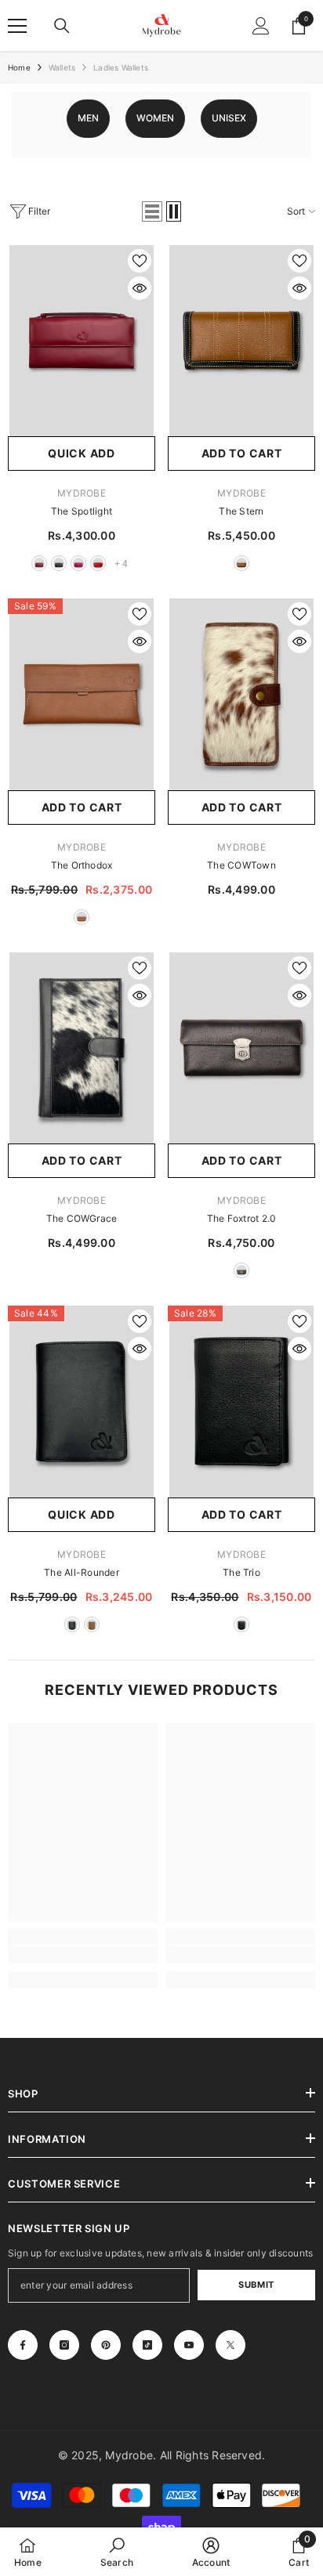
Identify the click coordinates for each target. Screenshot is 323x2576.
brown (241, 563)
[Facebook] (23, 2345)
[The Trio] (241, 1401)
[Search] (62, 26)
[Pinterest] (106, 2345)
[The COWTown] (241, 694)
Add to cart (242, 453)
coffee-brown (241, 1270)
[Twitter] (230, 2345)
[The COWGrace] (82, 1048)
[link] (83, 1955)
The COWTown (241, 865)
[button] (152, 211)
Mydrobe (82, 493)
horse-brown (82, 917)
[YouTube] (189, 2345)
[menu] (17, 26)
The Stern (241, 511)
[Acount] (261, 26)
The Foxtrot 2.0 (242, 1218)
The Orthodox (82, 865)
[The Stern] (241, 341)
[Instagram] (64, 2345)
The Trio (241, 1572)
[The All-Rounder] (82, 1401)
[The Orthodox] (82, 694)
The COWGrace (82, 1218)
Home (19, 67)
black (59, 563)
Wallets (62, 67)
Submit (256, 2285)
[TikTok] (147, 2345)
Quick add (81, 453)
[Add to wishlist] (140, 261)
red (98, 563)
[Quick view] (140, 288)
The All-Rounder (82, 1572)
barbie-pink (78, 563)
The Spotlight (82, 511)
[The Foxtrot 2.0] (241, 1048)
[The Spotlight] (82, 341)
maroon (39, 563)
